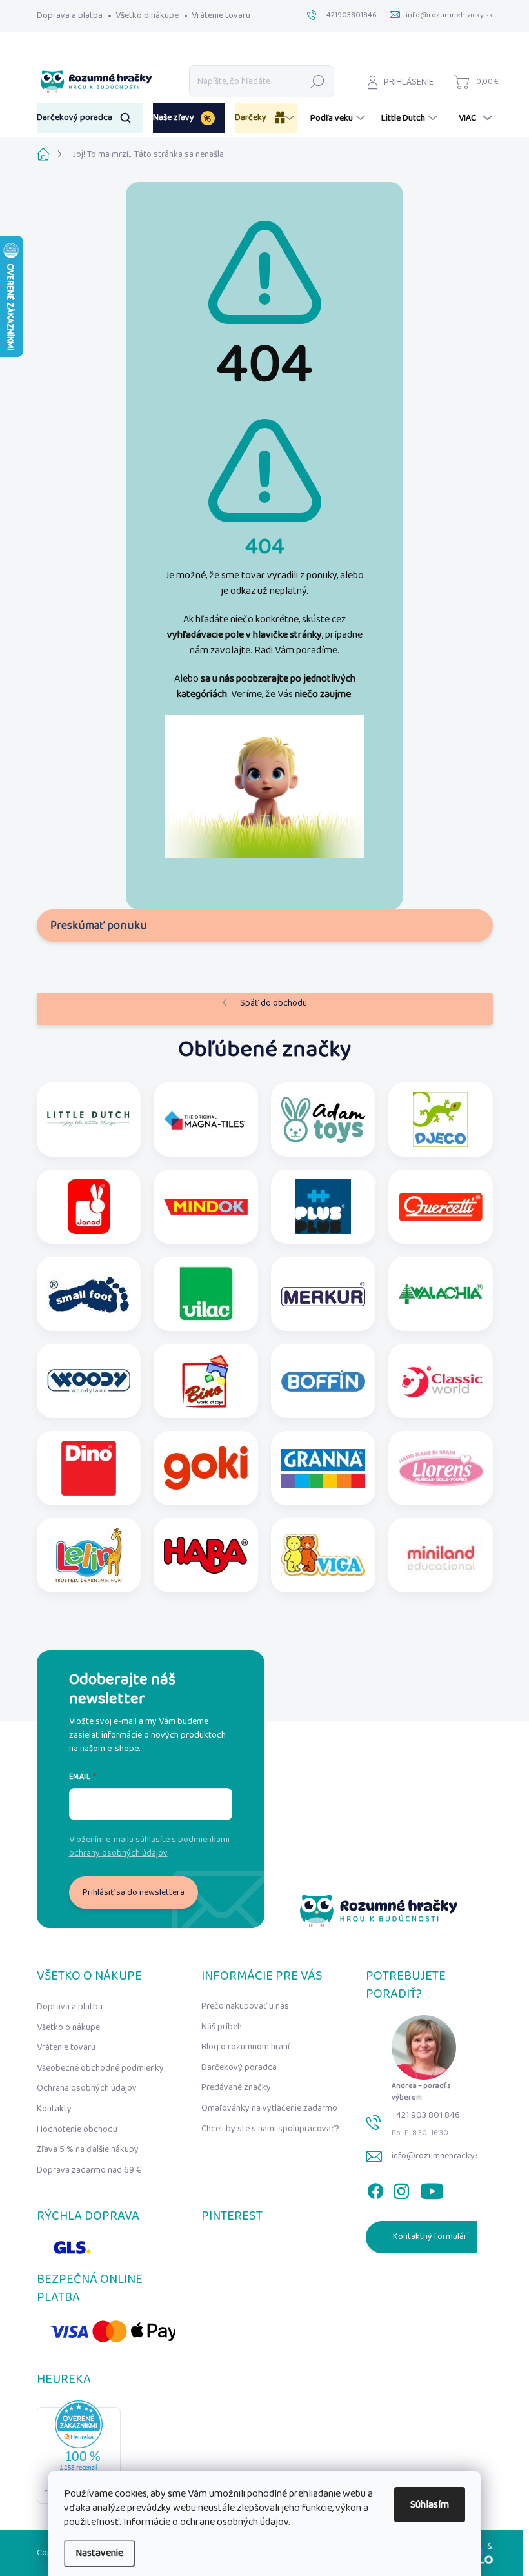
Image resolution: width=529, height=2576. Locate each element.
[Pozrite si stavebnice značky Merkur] (323, 1294)
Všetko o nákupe (147, 15)
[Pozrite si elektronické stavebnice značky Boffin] (323, 1381)
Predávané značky (236, 2087)
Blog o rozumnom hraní (245, 2047)
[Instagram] (401, 2189)
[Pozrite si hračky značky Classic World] (441, 1381)
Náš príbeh (222, 2027)
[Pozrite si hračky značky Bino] (206, 1381)
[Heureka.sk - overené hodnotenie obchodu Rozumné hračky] (79, 2452)
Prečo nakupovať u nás (245, 2006)
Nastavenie (99, 2553)
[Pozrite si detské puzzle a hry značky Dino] (89, 1468)
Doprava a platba (70, 15)
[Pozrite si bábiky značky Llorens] (441, 1468)
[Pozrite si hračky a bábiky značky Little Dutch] (88, 1120)
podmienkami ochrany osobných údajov (149, 1846)
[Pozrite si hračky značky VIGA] (323, 1555)
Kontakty (54, 2109)
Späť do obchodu (274, 1003)
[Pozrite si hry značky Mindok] (206, 1207)
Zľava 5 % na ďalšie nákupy (88, 2149)
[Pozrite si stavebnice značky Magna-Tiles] (206, 1120)
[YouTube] (432, 2189)
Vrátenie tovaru (221, 15)
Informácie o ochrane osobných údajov (206, 2522)
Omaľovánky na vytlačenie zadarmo (269, 2108)
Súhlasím (430, 2505)
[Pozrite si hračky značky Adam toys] (323, 1120)
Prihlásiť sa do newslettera (134, 1892)
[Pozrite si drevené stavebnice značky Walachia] (441, 1294)
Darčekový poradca (239, 2067)
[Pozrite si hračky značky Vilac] (206, 1294)
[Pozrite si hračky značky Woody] (88, 1381)
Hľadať (317, 81)
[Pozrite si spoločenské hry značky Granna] (323, 1468)
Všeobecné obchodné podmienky (100, 2068)
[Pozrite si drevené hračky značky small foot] (88, 1294)
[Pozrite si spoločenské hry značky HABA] (206, 1555)
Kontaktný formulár (430, 2236)
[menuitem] (90, 118)
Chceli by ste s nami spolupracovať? (270, 2129)
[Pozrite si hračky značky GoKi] (206, 1468)
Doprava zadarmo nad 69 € (89, 2170)
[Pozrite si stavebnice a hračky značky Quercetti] (441, 1207)
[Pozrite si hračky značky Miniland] (441, 1555)
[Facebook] (375, 2189)
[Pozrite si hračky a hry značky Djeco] (440, 1120)
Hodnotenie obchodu (77, 2129)
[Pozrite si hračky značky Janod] (89, 1207)
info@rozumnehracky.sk (438, 2156)
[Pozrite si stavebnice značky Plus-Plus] (323, 1207)
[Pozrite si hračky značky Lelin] (88, 1555)
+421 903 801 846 (426, 2115)
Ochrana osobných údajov (87, 2088)
